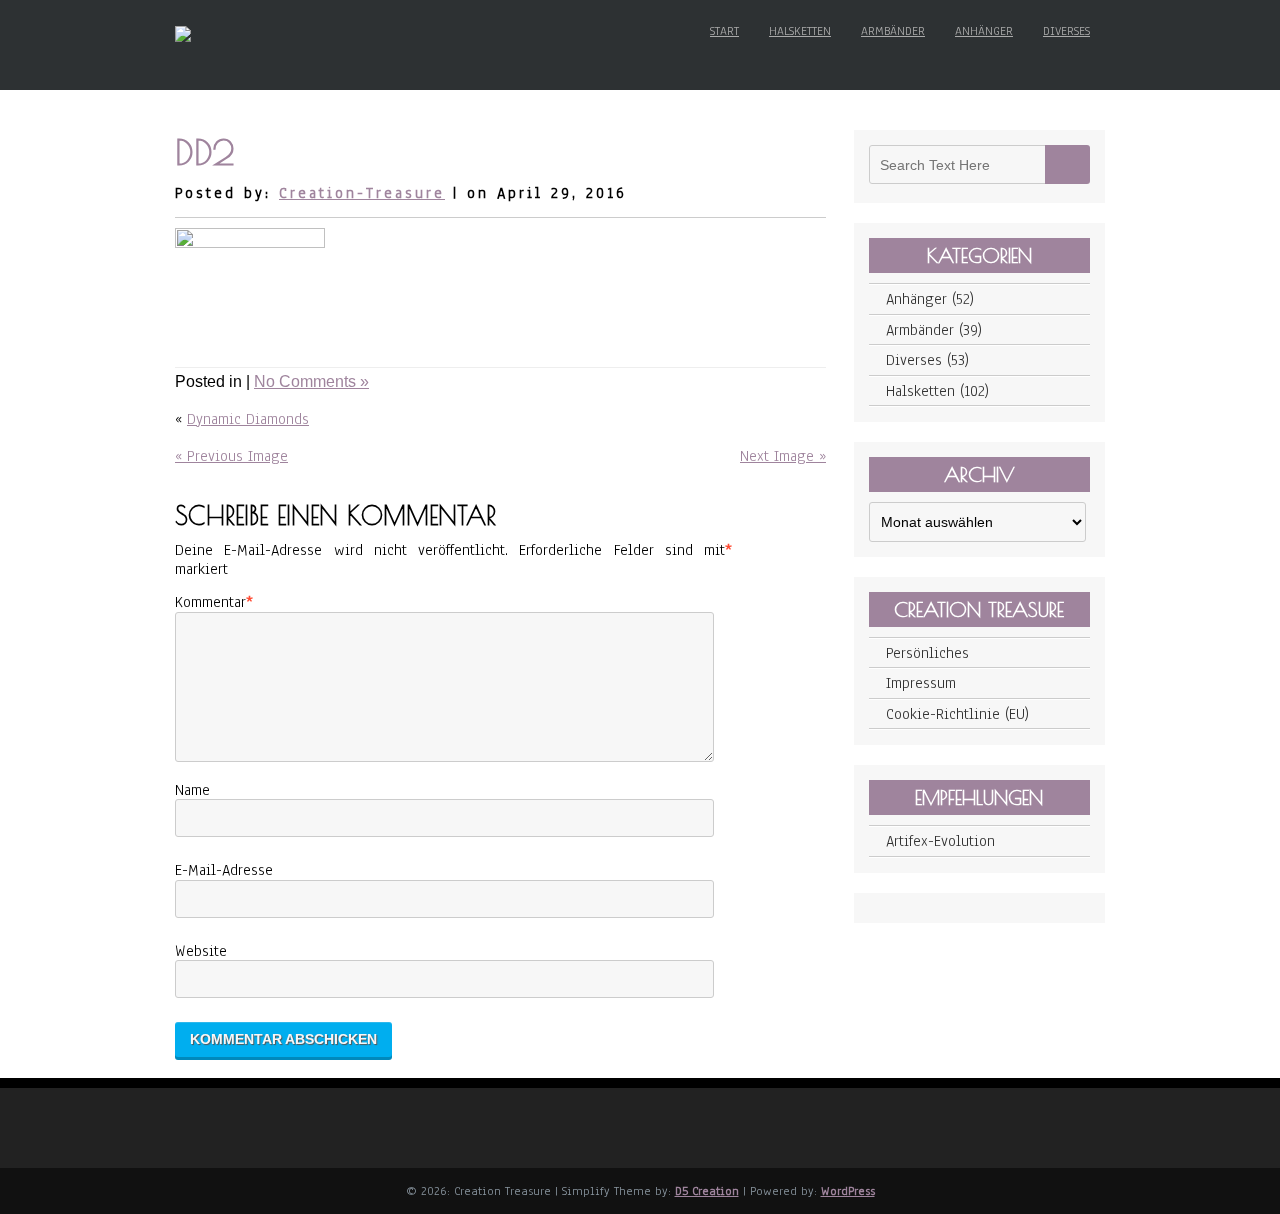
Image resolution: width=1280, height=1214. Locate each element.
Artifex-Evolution (940, 841)
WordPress (848, 1191)
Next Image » (783, 456)
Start (724, 31)
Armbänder (893, 31)
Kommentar (210, 602)
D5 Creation (707, 1191)
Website (201, 951)
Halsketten (800, 31)
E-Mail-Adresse (224, 870)
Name (192, 790)
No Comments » (311, 381)
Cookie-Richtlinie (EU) (957, 714)
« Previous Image (231, 456)
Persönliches (927, 653)
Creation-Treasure (362, 193)
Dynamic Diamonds (248, 419)
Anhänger (984, 31)
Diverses (1066, 31)
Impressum (921, 683)
